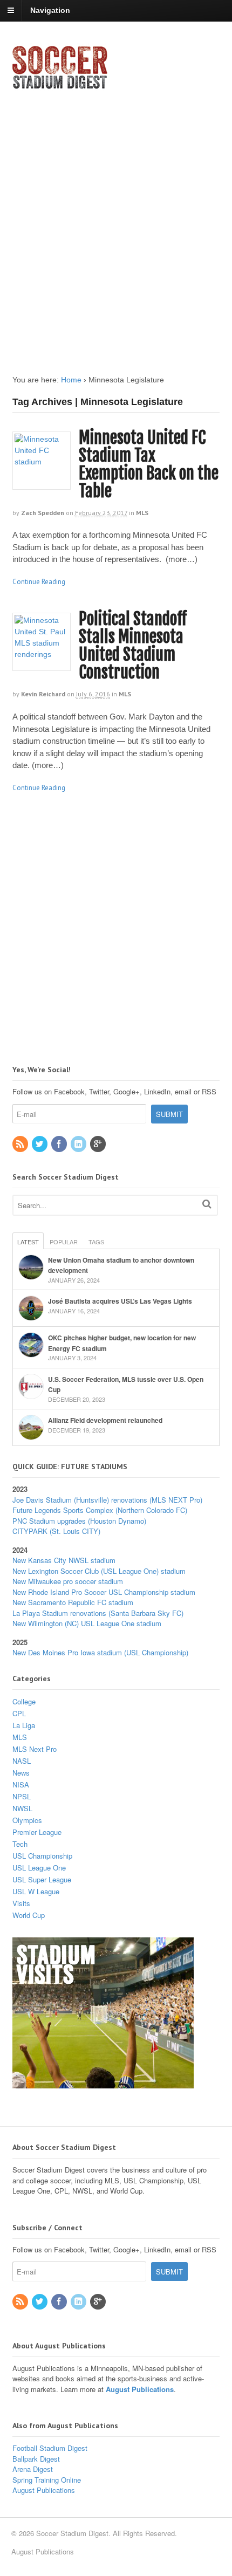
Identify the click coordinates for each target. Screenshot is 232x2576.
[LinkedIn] (79, 1144)
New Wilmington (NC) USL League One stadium (87, 1623)
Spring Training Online (47, 2480)
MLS (142, 513)
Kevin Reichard (43, 694)
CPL (19, 1713)
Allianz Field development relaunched (105, 1420)
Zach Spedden (43, 513)
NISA (21, 1784)
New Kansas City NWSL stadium (64, 1560)
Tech (20, 1844)
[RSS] (21, 1144)
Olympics (27, 1820)
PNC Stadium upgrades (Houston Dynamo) (79, 1521)
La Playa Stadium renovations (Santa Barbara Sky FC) (98, 1613)
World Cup (29, 1915)
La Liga (24, 1725)
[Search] (207, 1204)
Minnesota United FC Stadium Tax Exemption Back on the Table (149, 464)
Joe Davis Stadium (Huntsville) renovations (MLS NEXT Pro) (107, 1500)
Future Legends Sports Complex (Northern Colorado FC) (100, 1510)
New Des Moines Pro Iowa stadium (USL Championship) (100, 1652)
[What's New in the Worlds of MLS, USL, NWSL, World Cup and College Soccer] (60, 86)
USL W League (36, 1891)
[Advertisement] (116, 223)
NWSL (22, 1808)
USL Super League (42, 1879)
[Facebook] (60, 1144)
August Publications (140, 2389)
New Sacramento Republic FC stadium (73, 1602)
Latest (28, 1242)
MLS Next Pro (35, 1749)
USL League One (39, 1868)
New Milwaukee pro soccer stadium (68, 1581)
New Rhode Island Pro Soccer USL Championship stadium (104, 1592)
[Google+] (99, 1144)
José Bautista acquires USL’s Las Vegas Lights (120, 1301)
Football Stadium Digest (50, 2448)
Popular (64, 1242)
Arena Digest (33, 2469)
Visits (21, 1903)
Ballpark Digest (36, 2459)
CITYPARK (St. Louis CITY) (56, 1531)
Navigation (50, 10)
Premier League (37, 1832)
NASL (22, 1761)
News (21, 1773)
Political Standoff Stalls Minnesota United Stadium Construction (133, 646)
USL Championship (42, 1856)
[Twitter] (40, 1144)
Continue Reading (39, 582)
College (24, 1701)
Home (71, 380)
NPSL (22, 1796)
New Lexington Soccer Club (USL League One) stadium (99, 1571)
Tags (96, 1242)
